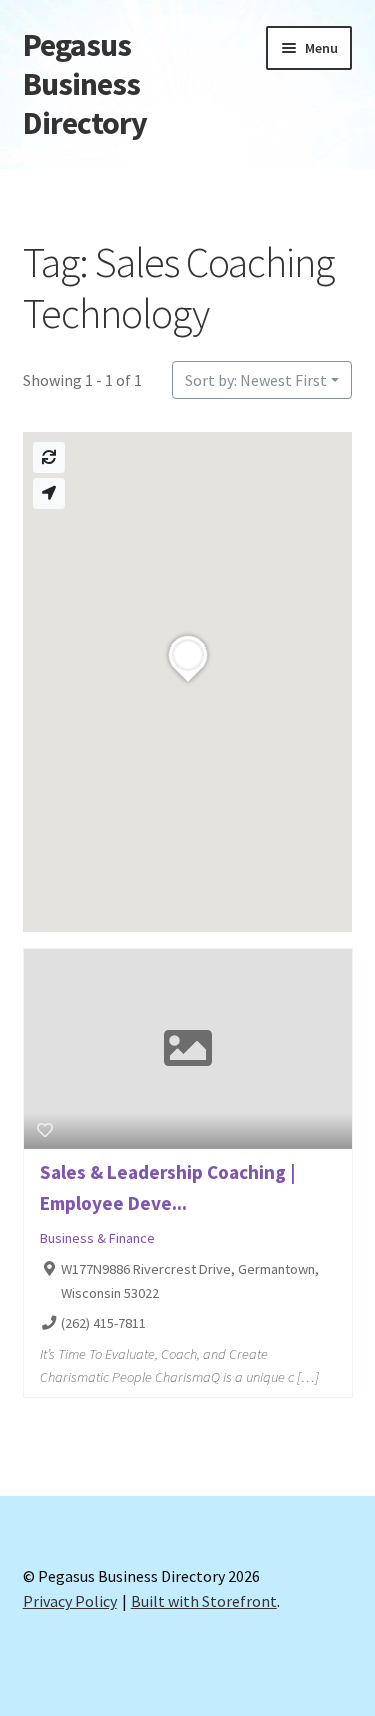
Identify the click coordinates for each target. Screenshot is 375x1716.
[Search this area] (49, 457)
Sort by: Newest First (256, 380)
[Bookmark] (45, 1130)
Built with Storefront (204, 1601)
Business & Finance (97, 1238)
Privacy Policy (70, 1601)
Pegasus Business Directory (85, 84)
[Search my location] (49, 493)
